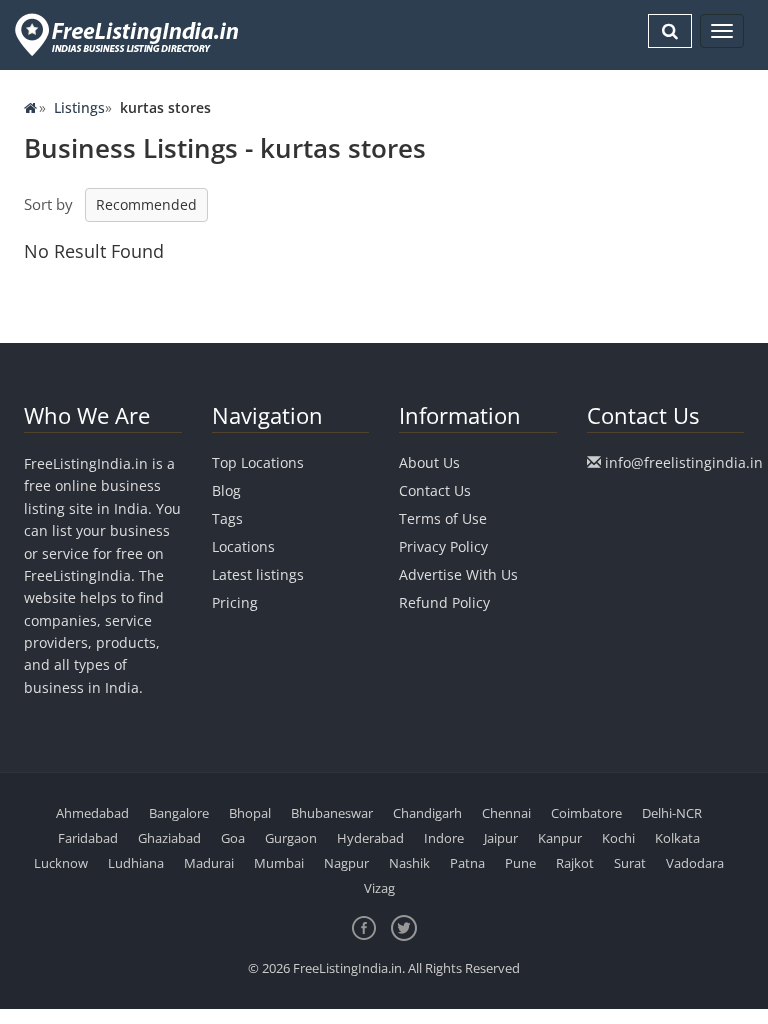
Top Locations (258, 462)
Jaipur (501, 838)
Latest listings (258, 574)
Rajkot (575, 863)
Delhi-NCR (672, 813)
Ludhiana (136, 863)
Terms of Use (443, 518)
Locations (243, 546)
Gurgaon (291, 838)
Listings (79, 107)
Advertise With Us (458, 574)
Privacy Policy (443, 546)
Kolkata (677, 838)
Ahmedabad (92, 813)
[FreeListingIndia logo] (128, 34)
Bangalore (179, 813)
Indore (444, 838)
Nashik (409, 863)
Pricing (235, 602)
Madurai (209, 863)
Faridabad (88, 838)
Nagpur (346, 863)
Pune (520, 863)
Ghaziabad (169, 838)
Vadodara (695, 863)
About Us (429, 462)
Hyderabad (370, 838)
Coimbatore (586, 813)
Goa (233, 838)
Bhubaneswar (332, 813)
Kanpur (560, 838)
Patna (467, 863)
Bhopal (250, 813)
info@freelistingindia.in (684, 462)
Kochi (618, 838)
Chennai (506, 813)
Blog (226, 490)
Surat (630, 863)
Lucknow (61, 863)
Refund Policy (444, 602)
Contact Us (435, 490)
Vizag (379, 888)
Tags (227, 518)
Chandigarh (427, 813)
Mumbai (279, 863)
